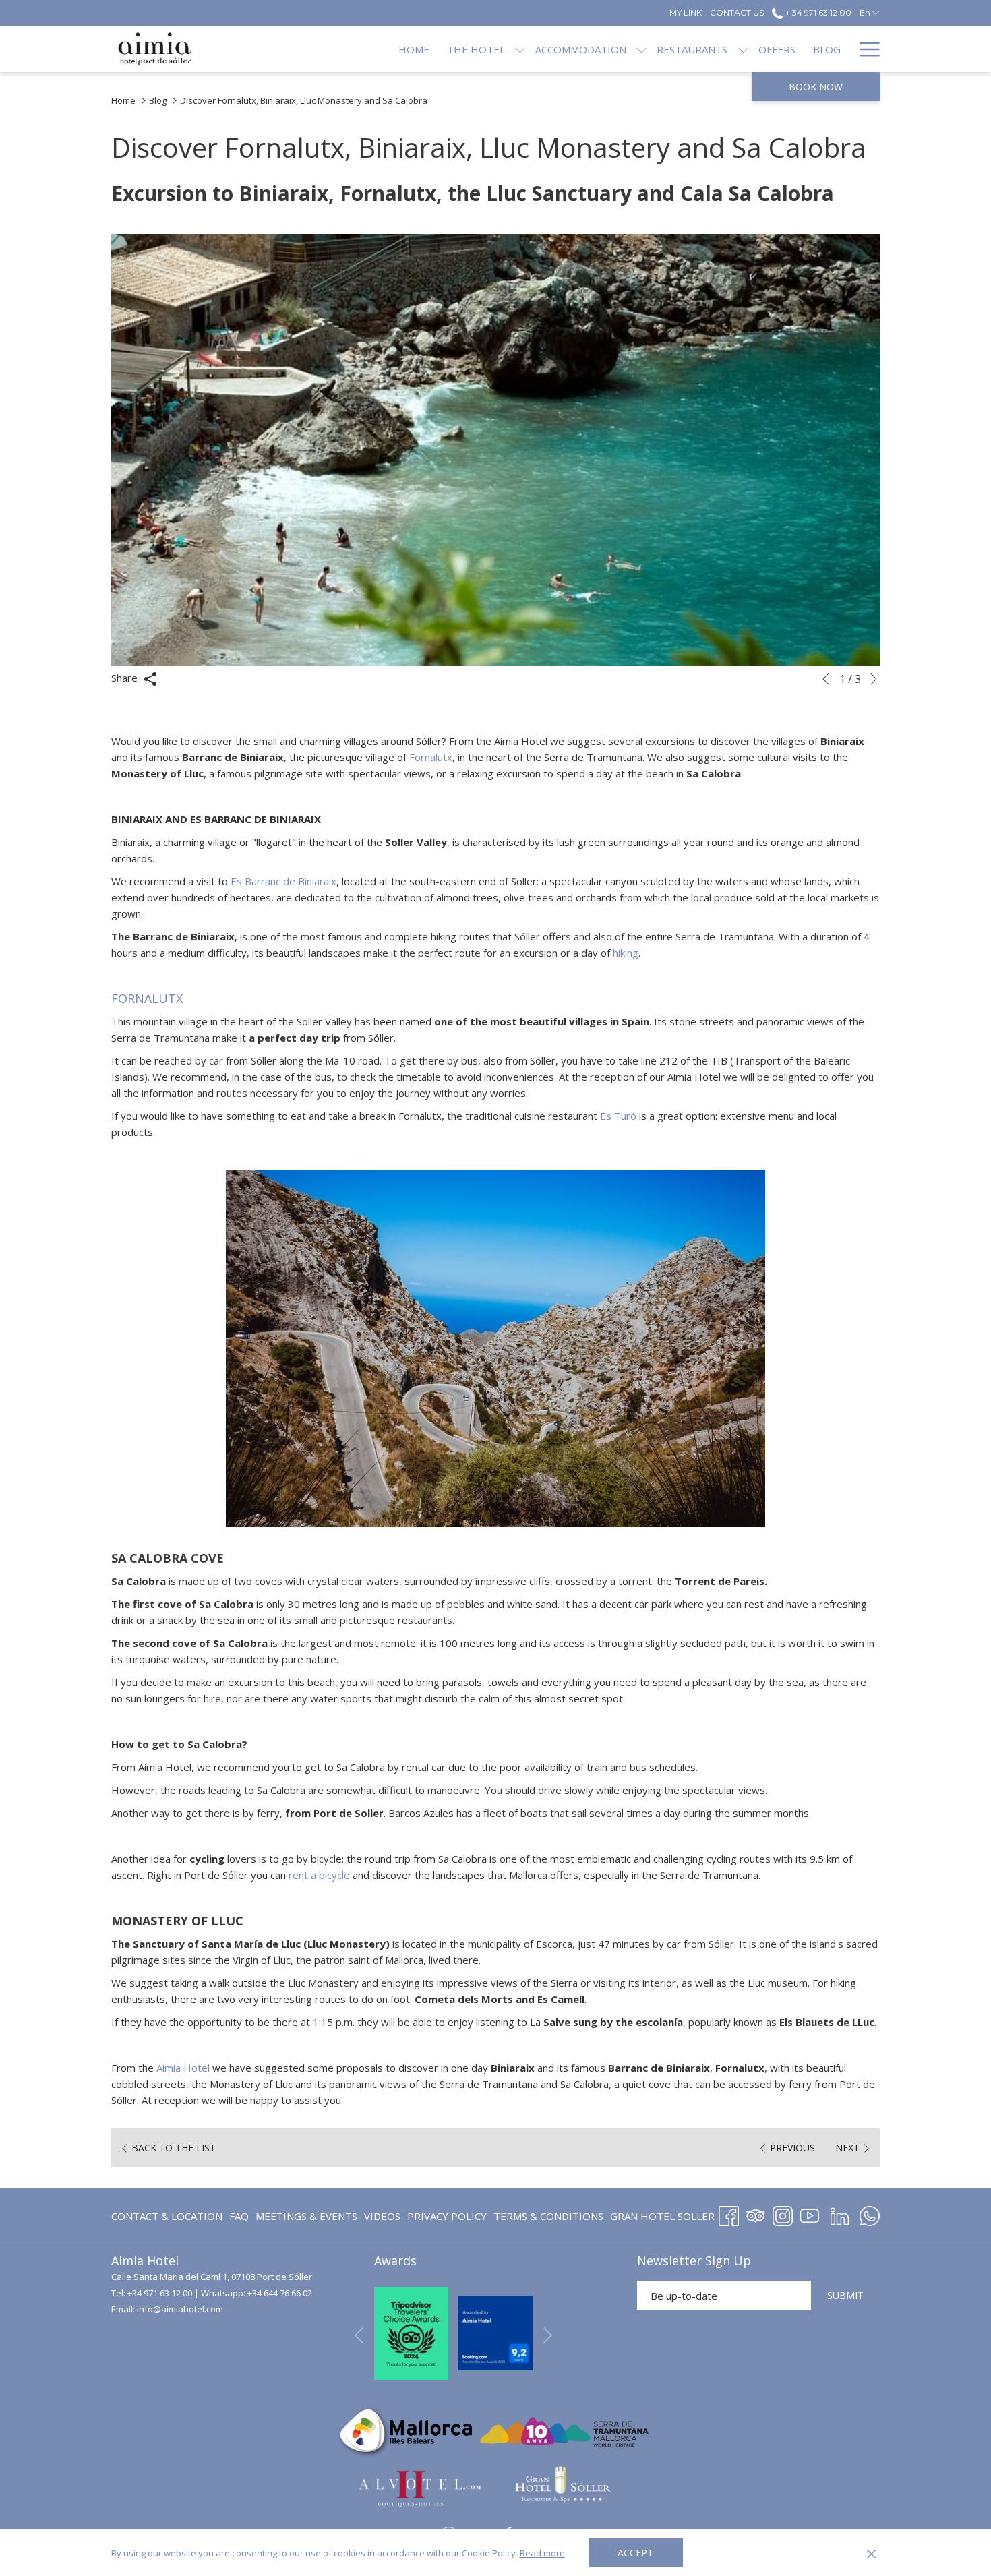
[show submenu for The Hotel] (520, 49)
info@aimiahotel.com (180, 2309)
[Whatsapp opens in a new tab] (870, 2214)
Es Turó (618, 1116)
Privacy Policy (447, 2216)
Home (123, 100)
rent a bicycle (319, 1875)
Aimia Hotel (183, 2068)
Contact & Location (167, 2216)
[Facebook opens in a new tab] (729, 2214)
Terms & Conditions (548, 2216)
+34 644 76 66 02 (280, 2293)
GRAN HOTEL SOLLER (662, 2219)
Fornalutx (431, 757)
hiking (626, 953)
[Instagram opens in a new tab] (783, 2214)
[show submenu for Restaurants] (743, 49)
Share (126, 678)
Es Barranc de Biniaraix (283, 881)
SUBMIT (845, 2295)
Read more (542, 2553)
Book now (816, 87)
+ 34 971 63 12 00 (817, 12)
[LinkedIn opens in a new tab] (840, 2214)
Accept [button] (635, 2553)
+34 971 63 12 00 (160, 2293)
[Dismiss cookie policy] (871, 2553)
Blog (158, 100)
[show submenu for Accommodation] (641, 49)
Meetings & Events (306, 2216)
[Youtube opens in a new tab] (810, 2214)
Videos (382, 2219)
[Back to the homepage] (155, 49)
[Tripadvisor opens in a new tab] (756, 2214)
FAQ (239, 2216)
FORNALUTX (147, 998)
